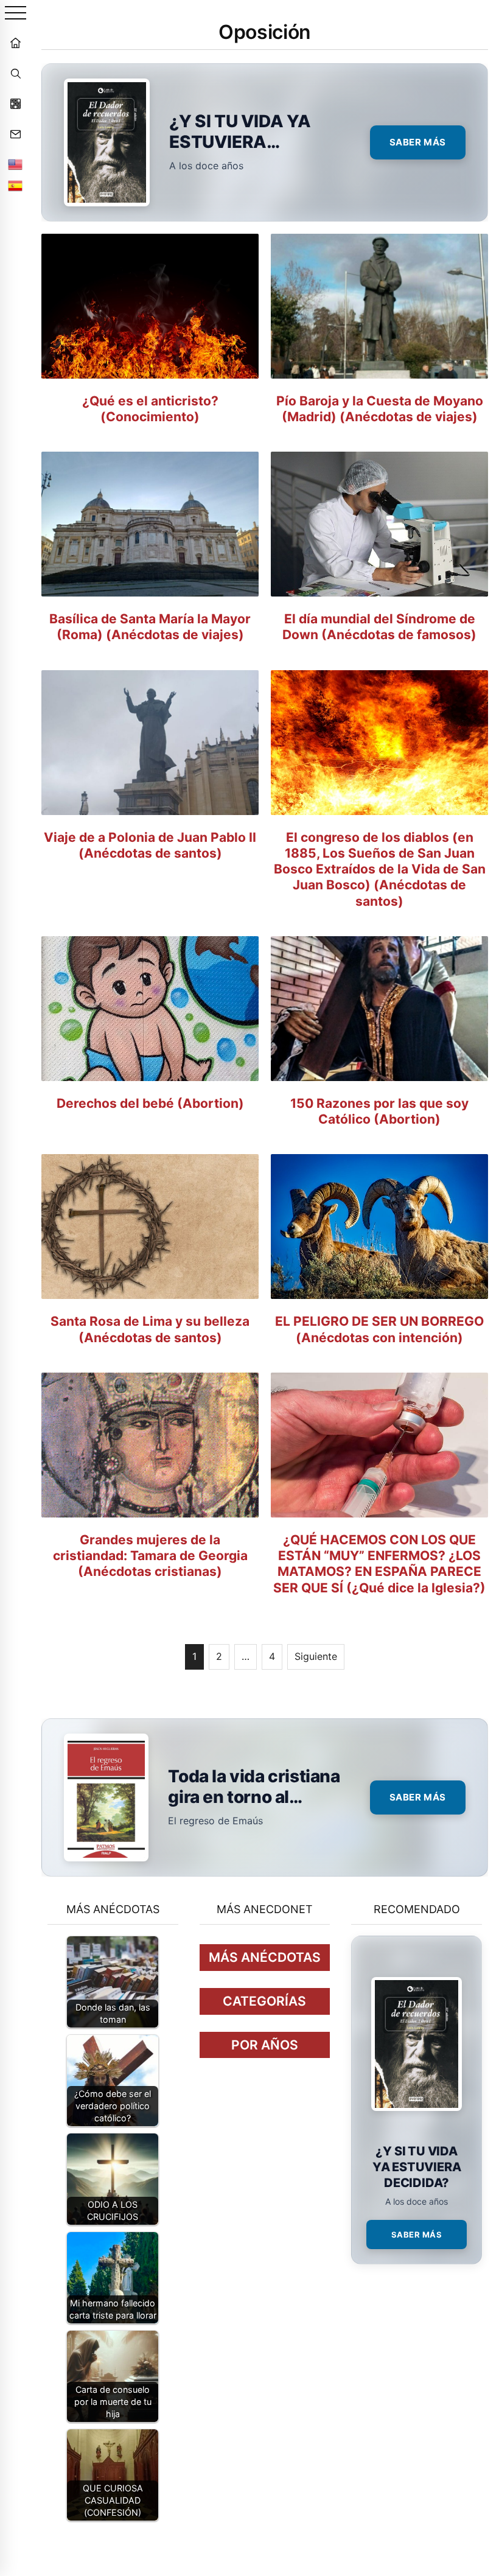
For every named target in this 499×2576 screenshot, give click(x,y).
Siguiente (316, 1656)
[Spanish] (15, 186)
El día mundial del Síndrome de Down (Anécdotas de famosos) (379, 627)
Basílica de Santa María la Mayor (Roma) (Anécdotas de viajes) (150, 627)
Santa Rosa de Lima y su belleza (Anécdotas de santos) (150, 1329)
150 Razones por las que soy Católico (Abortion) (379, 1111)
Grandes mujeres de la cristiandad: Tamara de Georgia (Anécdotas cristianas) (150, 1556)
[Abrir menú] (16, 14)
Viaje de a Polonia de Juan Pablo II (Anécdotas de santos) (150, 845)
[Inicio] (15, 43)
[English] (15, 164)
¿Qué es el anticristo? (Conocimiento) (150, 409)
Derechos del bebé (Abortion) (150, 1103)
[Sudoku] (15, 103)
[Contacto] (15, 134)
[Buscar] (15, 73)
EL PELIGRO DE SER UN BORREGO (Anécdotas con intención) (379, 1329)
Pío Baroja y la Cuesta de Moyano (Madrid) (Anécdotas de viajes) (380, 409)
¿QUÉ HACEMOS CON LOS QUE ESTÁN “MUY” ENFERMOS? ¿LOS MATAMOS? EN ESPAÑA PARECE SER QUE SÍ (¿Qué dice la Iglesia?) (379, 1564)
